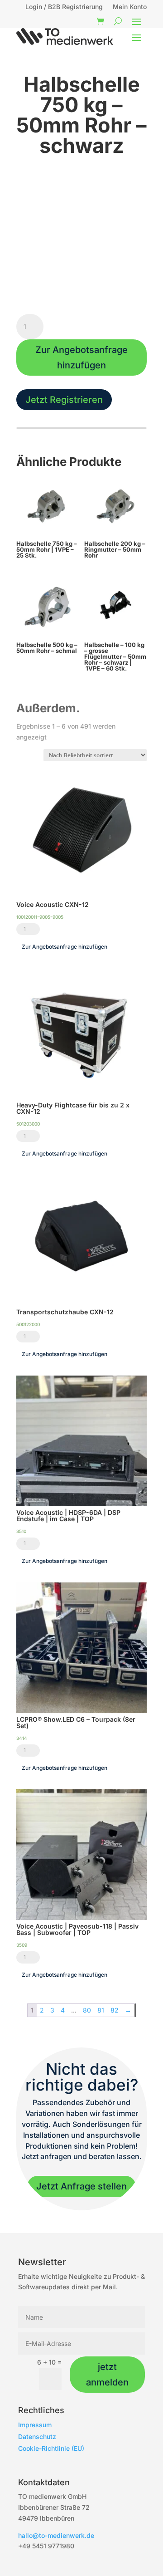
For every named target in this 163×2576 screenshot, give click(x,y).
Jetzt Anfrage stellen (81, 2186)
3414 (22, 1738)
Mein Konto (130, 7)
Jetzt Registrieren (64, 400)
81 (101, 2010)
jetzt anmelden (107, 2375)
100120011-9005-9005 (40, 917)
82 (115, 2010)
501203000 (28, 1124)
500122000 (28, 1324)
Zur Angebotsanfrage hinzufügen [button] (65, 947)
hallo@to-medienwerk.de (56, 2535)
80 (87, 2010)
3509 (22, 1945)
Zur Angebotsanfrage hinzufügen (81, 358)
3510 (21, 1531)
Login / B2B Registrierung (64, 7)
